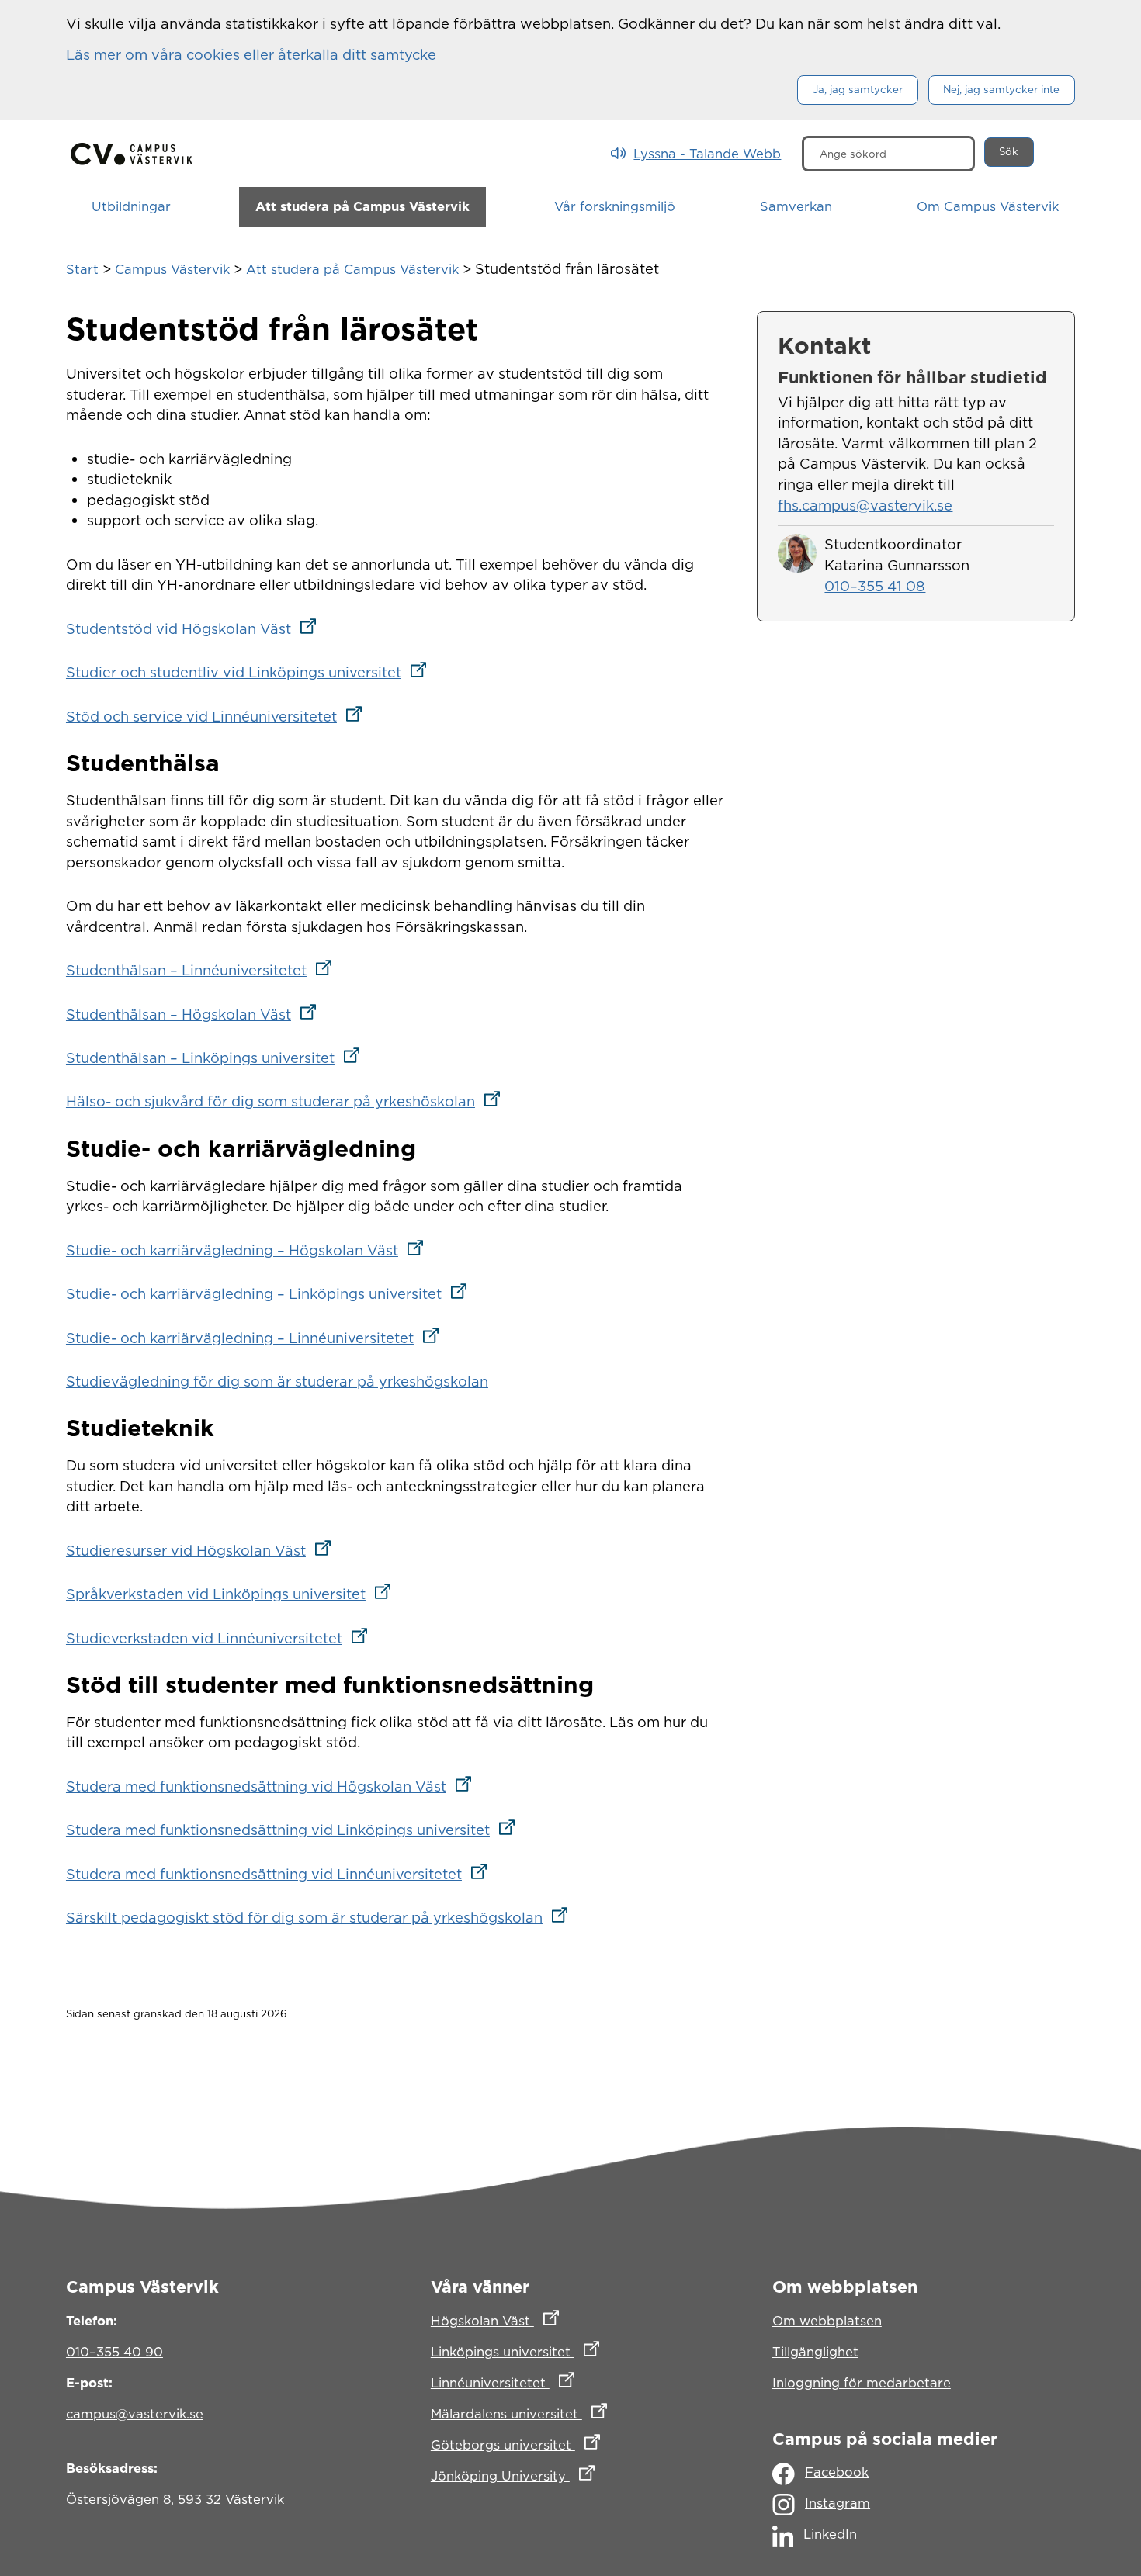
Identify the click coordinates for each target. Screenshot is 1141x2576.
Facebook (837, 2472)
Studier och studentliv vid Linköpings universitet (251, 672)
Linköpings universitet (570, 2351)
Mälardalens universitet (570, 2413)
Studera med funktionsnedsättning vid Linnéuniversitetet (281, 1874)
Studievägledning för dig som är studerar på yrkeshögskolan (277, 1381)
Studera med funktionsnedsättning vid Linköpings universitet (295, 1830)
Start (82, 269)
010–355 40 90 (114, 2352)
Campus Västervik (172, 269)
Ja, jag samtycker (858, 89)
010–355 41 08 (875, 586)
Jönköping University (570, 2476)
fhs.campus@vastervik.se (865, 505)
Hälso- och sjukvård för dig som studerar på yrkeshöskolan (288, 1101)
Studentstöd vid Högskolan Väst (196, 628)
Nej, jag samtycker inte (1001, 89)
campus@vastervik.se (135, 2414)
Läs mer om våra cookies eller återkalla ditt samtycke (251, 54)
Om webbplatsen (827, 2321)
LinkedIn (830, 2534)
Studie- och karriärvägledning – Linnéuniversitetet (257, 1338)
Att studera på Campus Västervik (352, 269)
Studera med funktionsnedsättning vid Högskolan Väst (274, 1786)
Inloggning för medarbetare (862, 2383)
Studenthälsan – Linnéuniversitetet (204, 970)
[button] (131, 207)
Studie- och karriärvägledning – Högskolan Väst (250, 1250)
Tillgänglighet (815, 2352)
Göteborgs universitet (570, 2444)
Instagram (838, 2503)
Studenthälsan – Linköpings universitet (218, 1058)
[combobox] (888, 154)
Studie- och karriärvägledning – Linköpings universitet (271, 1293)
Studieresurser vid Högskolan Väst (203, 1550)
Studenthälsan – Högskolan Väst (196, 1014)
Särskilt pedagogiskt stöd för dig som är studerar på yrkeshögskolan (322, 1917)
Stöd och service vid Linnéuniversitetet (219, 716)
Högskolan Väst (563, 2320)
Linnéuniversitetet (570, 2382)
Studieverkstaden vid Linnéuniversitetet (222, 1638)
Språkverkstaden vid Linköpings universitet (233, 1594)
